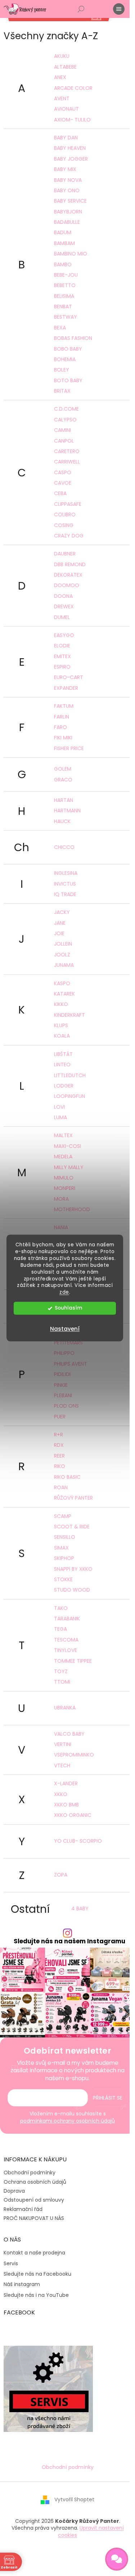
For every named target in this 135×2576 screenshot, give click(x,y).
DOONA (63, 596)
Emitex (62, 656)
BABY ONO (67, 190)
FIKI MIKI (63, 738)
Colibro (65, 514)
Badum (63, 232)
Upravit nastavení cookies (91, 2531)
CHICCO (64, 847)
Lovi (59, 1107)
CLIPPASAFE (68, 504)
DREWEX (64, 606)
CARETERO (67, 451)
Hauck (62, 821)
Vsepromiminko (74, 1755)
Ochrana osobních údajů (35, 2182)
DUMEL (62, 617)
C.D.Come (66, 409)
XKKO (61, 1794)
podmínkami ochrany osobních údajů (67, 2121)
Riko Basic (67, 1477)
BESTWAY (66, 317)
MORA (61, 1199)
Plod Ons (66, 1406)
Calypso (65, 420)
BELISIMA (64, 296)
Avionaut (66, 109)
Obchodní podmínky (30, 2173)
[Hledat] (81, 9)
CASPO (63, 472)
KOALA (62, 1036)
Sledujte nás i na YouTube (36, 2295)
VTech (62, 1765)
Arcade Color (73, 88)
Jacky (62, 912)
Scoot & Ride (72, 1527)
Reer (59, 1456)
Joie (59, 933)
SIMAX (61, 1548)
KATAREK (64, 994)
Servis (11, 2264)
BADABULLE (67, 222)
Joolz (62, 955)
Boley (62, 370)
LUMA (60, 1117)
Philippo (64, 1353)
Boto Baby (68, 380)
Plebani (63, 1395)
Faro (60, 727)
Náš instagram (22, 2284)
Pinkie (61, 1385)
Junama (64, 965)
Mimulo (64, 1178)
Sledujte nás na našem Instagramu (69, 1941)
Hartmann (67, 811)
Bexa (60, 328)
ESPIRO (62, 667)
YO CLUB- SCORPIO (78, 1841)
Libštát (63, 1054)
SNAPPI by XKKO (73, 1569)
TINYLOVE (66, 1650)
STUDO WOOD (72, 1590)
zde (64, 1292)
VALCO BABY (69, 1734)
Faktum (64, 706)
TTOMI (62, 1682)
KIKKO (61, 1004)
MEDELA (63, 1157)
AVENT (62, 98)
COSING (64, 525)
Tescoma (66, 1640)
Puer (60, 1417)
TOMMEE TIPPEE (73, 1661)
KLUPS (61, 1025)
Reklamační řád (23, 2209)
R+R (58, 1435)
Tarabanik (67, 1619)
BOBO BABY (68, 349)
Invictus (65, 884)
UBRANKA (65, 1708)
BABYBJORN (68, 212)
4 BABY (80, 1908)
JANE (60, 923)
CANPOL (64, 441)
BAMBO (63, 264)
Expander (66, 688)
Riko (60, 1466)
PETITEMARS (68, 1343)
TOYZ (61, 1671)
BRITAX (62, 391)
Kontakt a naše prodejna (34, 2253)
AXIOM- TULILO (72, 120)
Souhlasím (68, 1308)
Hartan (64, 800)
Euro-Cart (69, 677)
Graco (63, 780)
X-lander (66, 1783)
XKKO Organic (73, 1815)
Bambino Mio (71, 254)
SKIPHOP (64, 1558)
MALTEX (63, 1135)
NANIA (61, 1227)
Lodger (64, 1086)
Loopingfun (69, 1096)
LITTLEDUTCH (70, 1075)
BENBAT (63, 306)
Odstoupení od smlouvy (34, 2200)
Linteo (62, 1065)
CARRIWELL (67, 462)
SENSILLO (65, 1537)
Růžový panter (73, 1498)
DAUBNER (65, 554)
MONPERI (65, 1188)
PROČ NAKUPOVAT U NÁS (34, 2218)
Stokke (63, 1579)
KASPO (62, 983)
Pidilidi (62, 1374)
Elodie (62, 646)
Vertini (63, 1744)
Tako (61, 1608)
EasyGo (64, 635)
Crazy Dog (69, 536)
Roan (61, 1487)
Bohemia (65, 359)
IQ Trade (65, 894)
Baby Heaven (70, 148)
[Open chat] (117, 2559)
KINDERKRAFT (69, 1015)
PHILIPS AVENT (71, 1364)
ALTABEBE (65, 67)
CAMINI (62, 430)
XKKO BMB (66, 1805)
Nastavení (65, 1329)
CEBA (60, 493)
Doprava (14, 2191)
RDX (59, 1445)
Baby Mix (65, 169)
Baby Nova (68, 180)
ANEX (60, 77)
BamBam (64, 243)
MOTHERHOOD (72, 1209)
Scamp (63, 1516)
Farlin (62, 717)
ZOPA (61, 1875)
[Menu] (119, 9)
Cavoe (63, 483)
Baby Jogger (71, 159)
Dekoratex (68, 575)
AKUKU (62, 56)
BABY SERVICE (70, 201)
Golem (63, 769)
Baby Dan (66, 138)
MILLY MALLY (69, 1167)
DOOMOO (67, 585)
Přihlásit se (108, 2098)
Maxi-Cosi (67, 1146)
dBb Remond (70, 564)
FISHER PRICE (69, 748)
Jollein (63, 944)
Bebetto (65, 285)
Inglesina (66, 873)
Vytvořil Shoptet (74, 2499)
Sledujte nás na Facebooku (37, 2274)
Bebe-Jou (66, 275)
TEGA (60, 1629)
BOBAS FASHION (73, 338)
